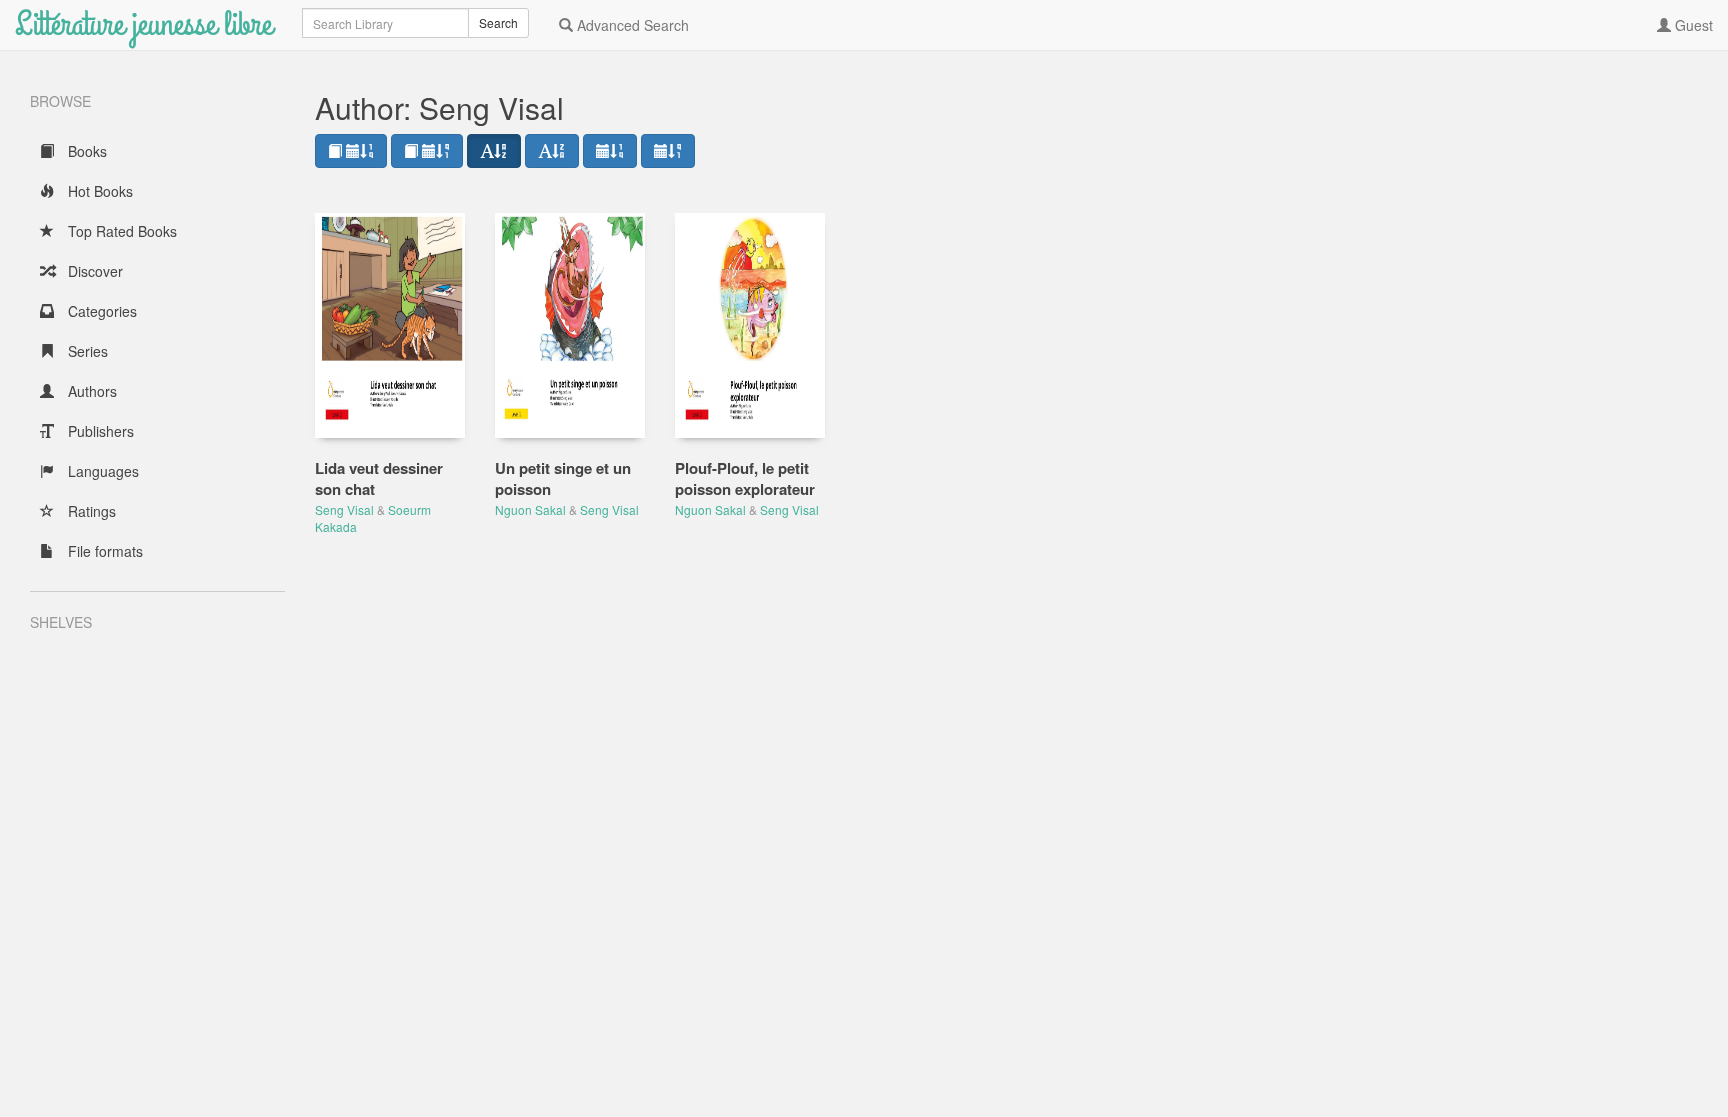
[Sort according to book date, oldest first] (427, 151)
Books (85, 151)
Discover (93, 271)
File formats (103, 551)
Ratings (90, 511)
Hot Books (98, 191)
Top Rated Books (120, 231)
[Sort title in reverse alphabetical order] (552, 151)
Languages (101, 471)
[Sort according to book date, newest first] (351, 151)
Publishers (99, 431)
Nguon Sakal (530, 509)
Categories (100, 311)
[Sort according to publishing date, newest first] (610, 151)
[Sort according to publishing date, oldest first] (668, 151)
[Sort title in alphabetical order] (494, 151)
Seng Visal (344, 509)
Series (86, 351)
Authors (90, 391)
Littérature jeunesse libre (143, 24)
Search (498, 22)
